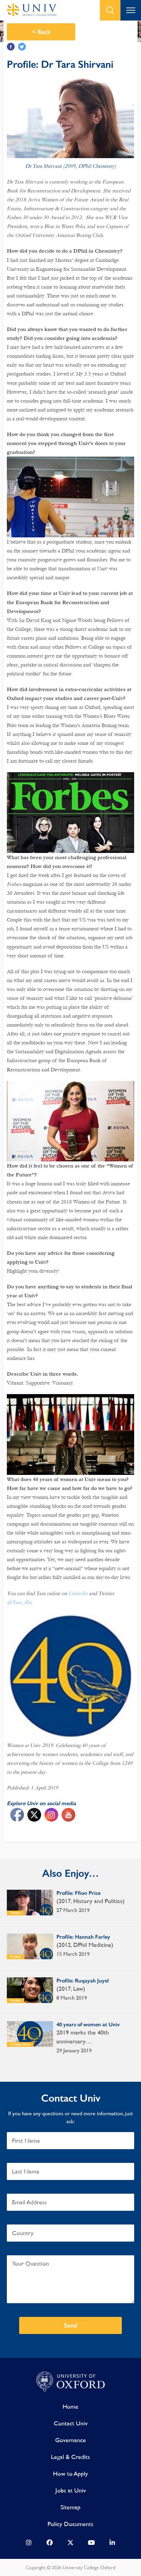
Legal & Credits (70, 2457)
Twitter (22, 47)
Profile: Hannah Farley (83, 1937)
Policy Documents (70, 2524)
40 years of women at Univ (88, 2024)
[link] (29, 2544)
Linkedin (78, 1593)
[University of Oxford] (70, 2382)
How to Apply (70, 2473)
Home (70, 2406)
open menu (131, 10)
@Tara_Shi (19, 1602)
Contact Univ (71, 2423)
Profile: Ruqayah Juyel (83, 1981)
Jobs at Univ (71, 2490)
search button (110, 10)
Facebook (11, 47)
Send (71, 2325)
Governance (70, 2440)
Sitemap (70, 2507)
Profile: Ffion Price (79, 1893)
